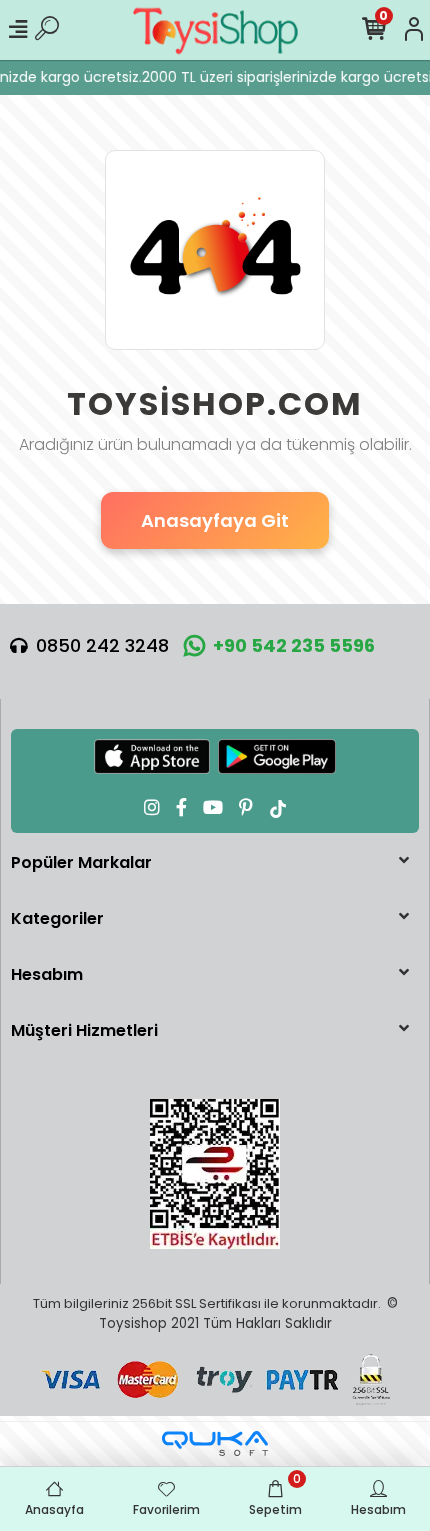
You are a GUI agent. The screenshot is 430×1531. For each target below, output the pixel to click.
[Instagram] (152, 807)
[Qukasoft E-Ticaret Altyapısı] (215, 1443)
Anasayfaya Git (215, 520)
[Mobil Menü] (18, 30)
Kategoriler (57, 918)
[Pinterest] (246, 807)
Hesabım (47, 974)
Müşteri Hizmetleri (84, 1030)
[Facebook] (181, 807)
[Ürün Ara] (47, 30)
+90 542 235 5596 (294, 645)
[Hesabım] (414, 30)
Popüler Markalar (81, 862)
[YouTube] (213, 807)
